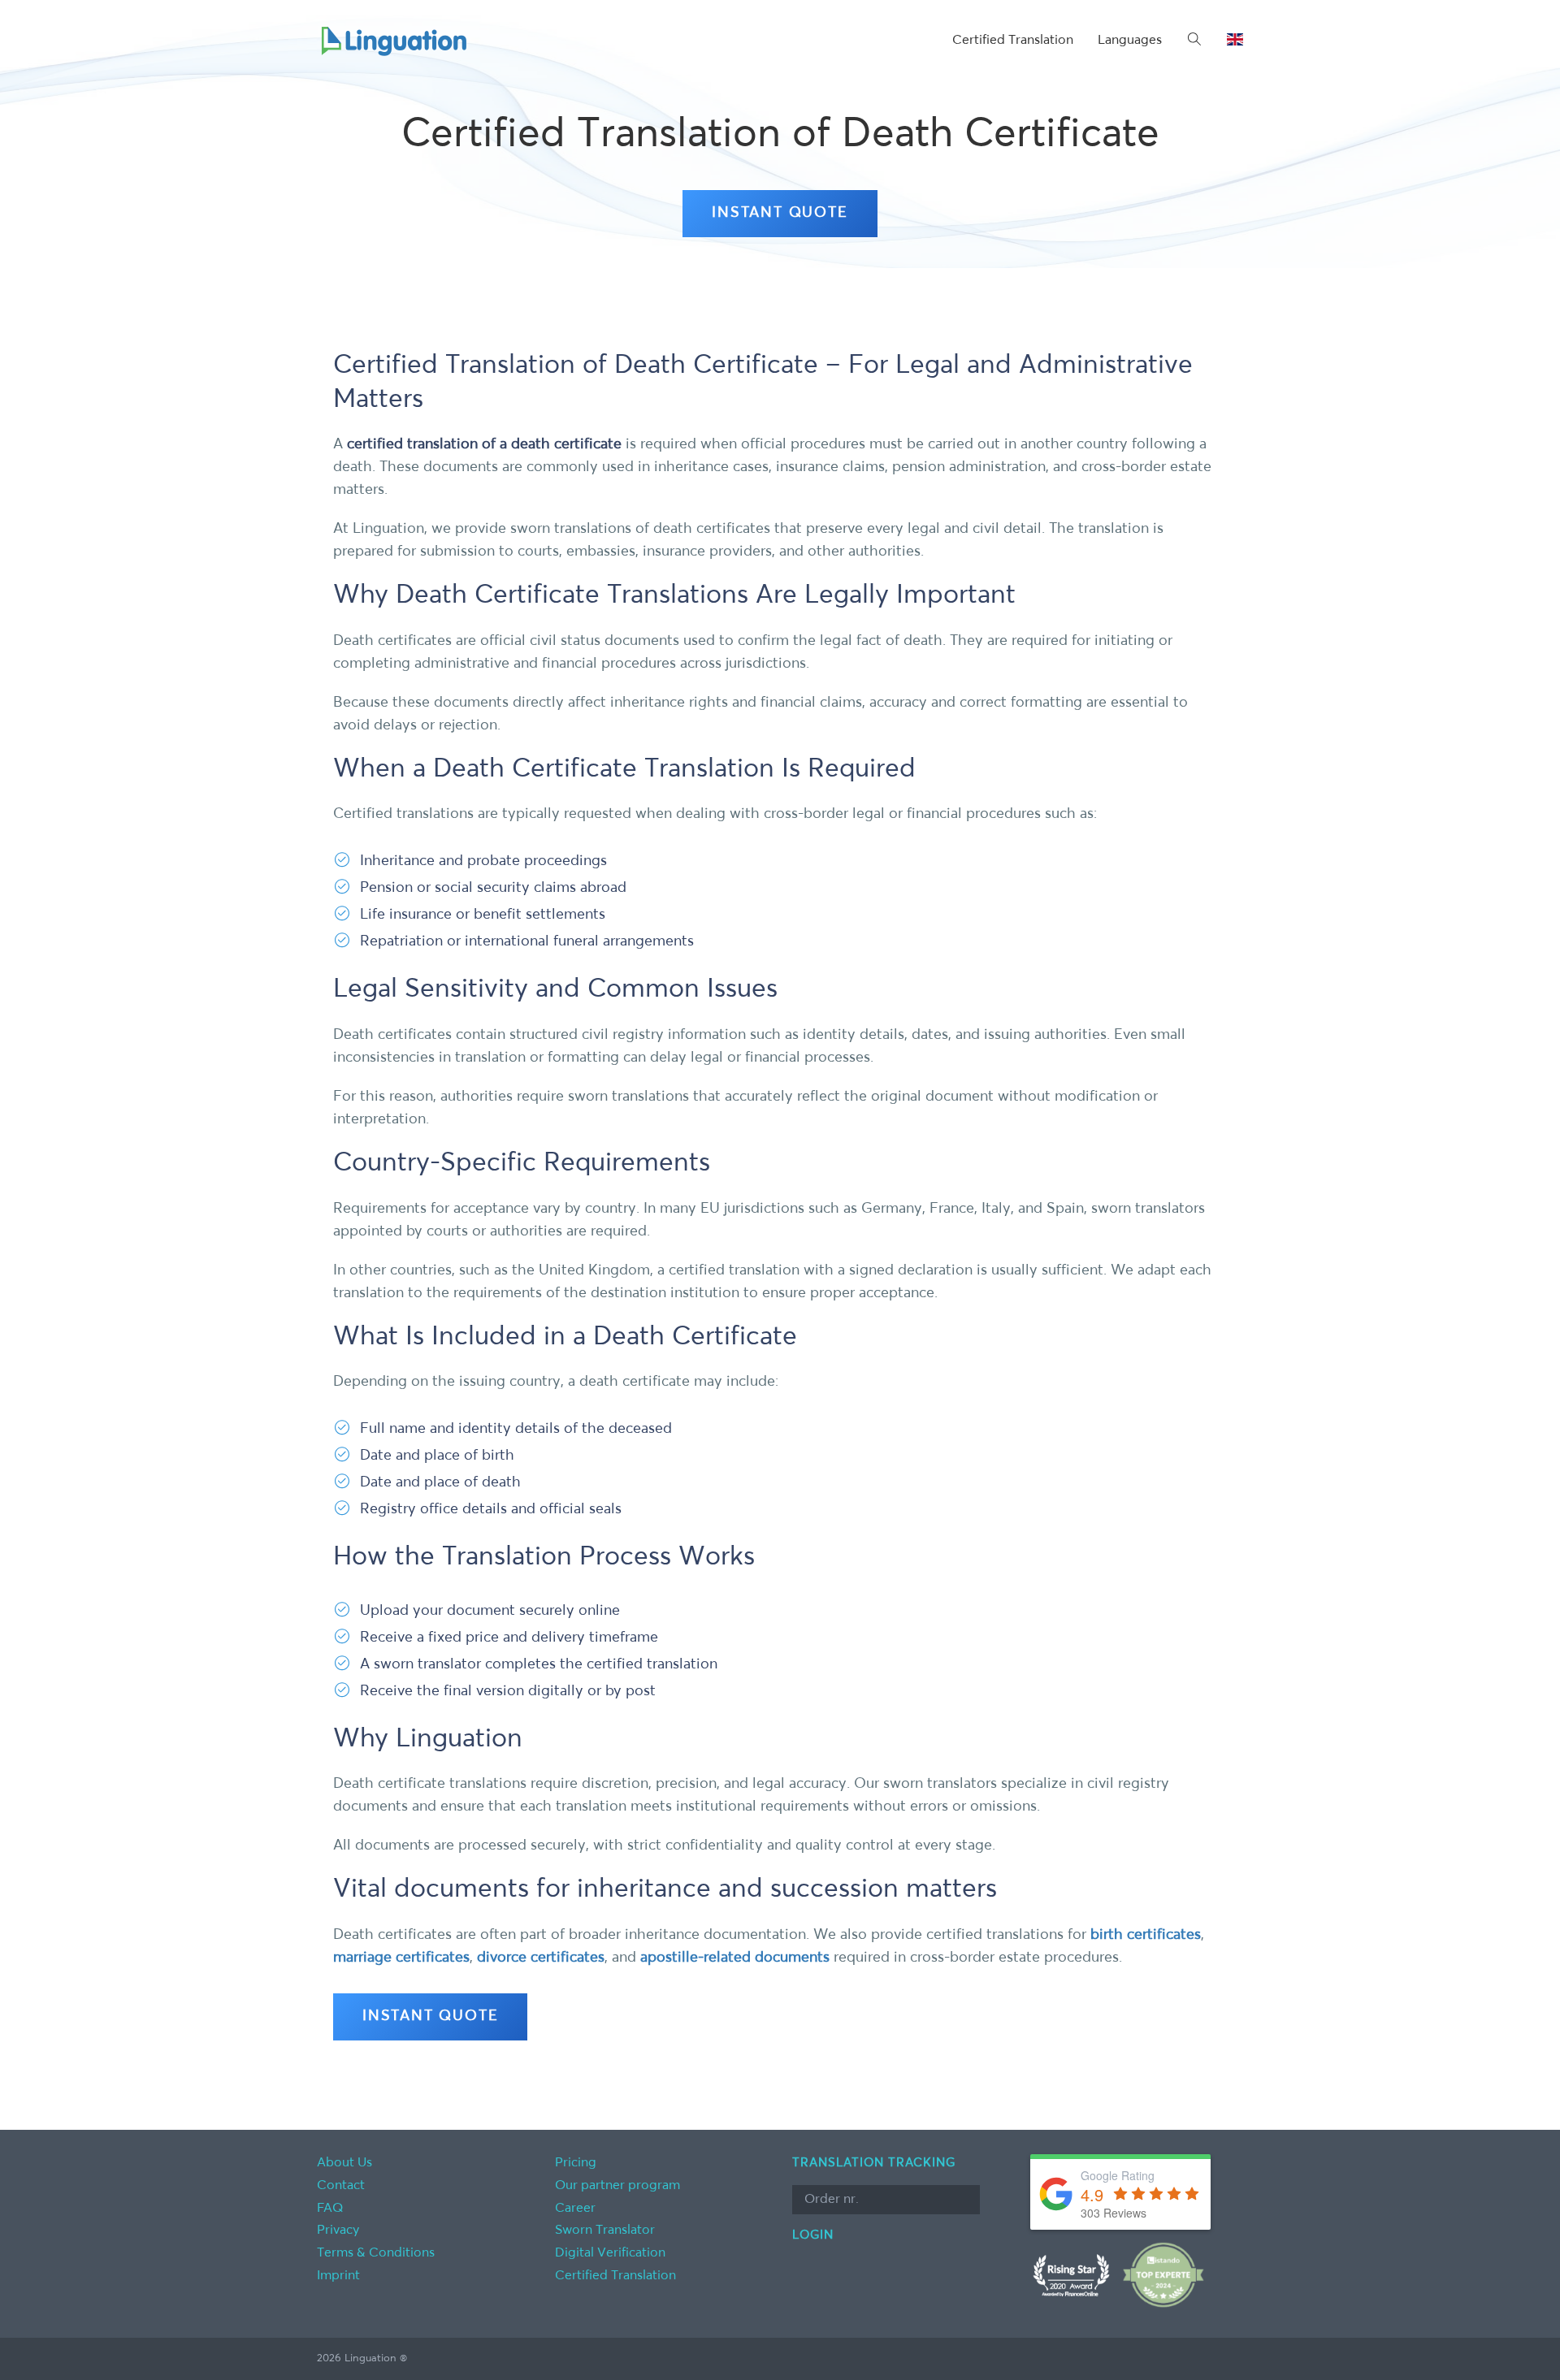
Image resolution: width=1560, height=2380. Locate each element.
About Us (344, 2163)
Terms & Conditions (376, 2253)
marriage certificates (401, 1958)
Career (575, 2209)
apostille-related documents (735, 1958)
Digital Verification (610, 2253)
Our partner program (617, 2186)
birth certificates (1146, 1935)
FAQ (330, 2209)
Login (813, 2235)
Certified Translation (1013, 41)
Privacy (338, 2231)
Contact (341, 2186)
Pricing (576, 2163)
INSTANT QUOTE (780, 213)
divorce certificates (541, 1958)
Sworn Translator (605, 2231)
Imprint (338, 2276)
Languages (1130, 41)
